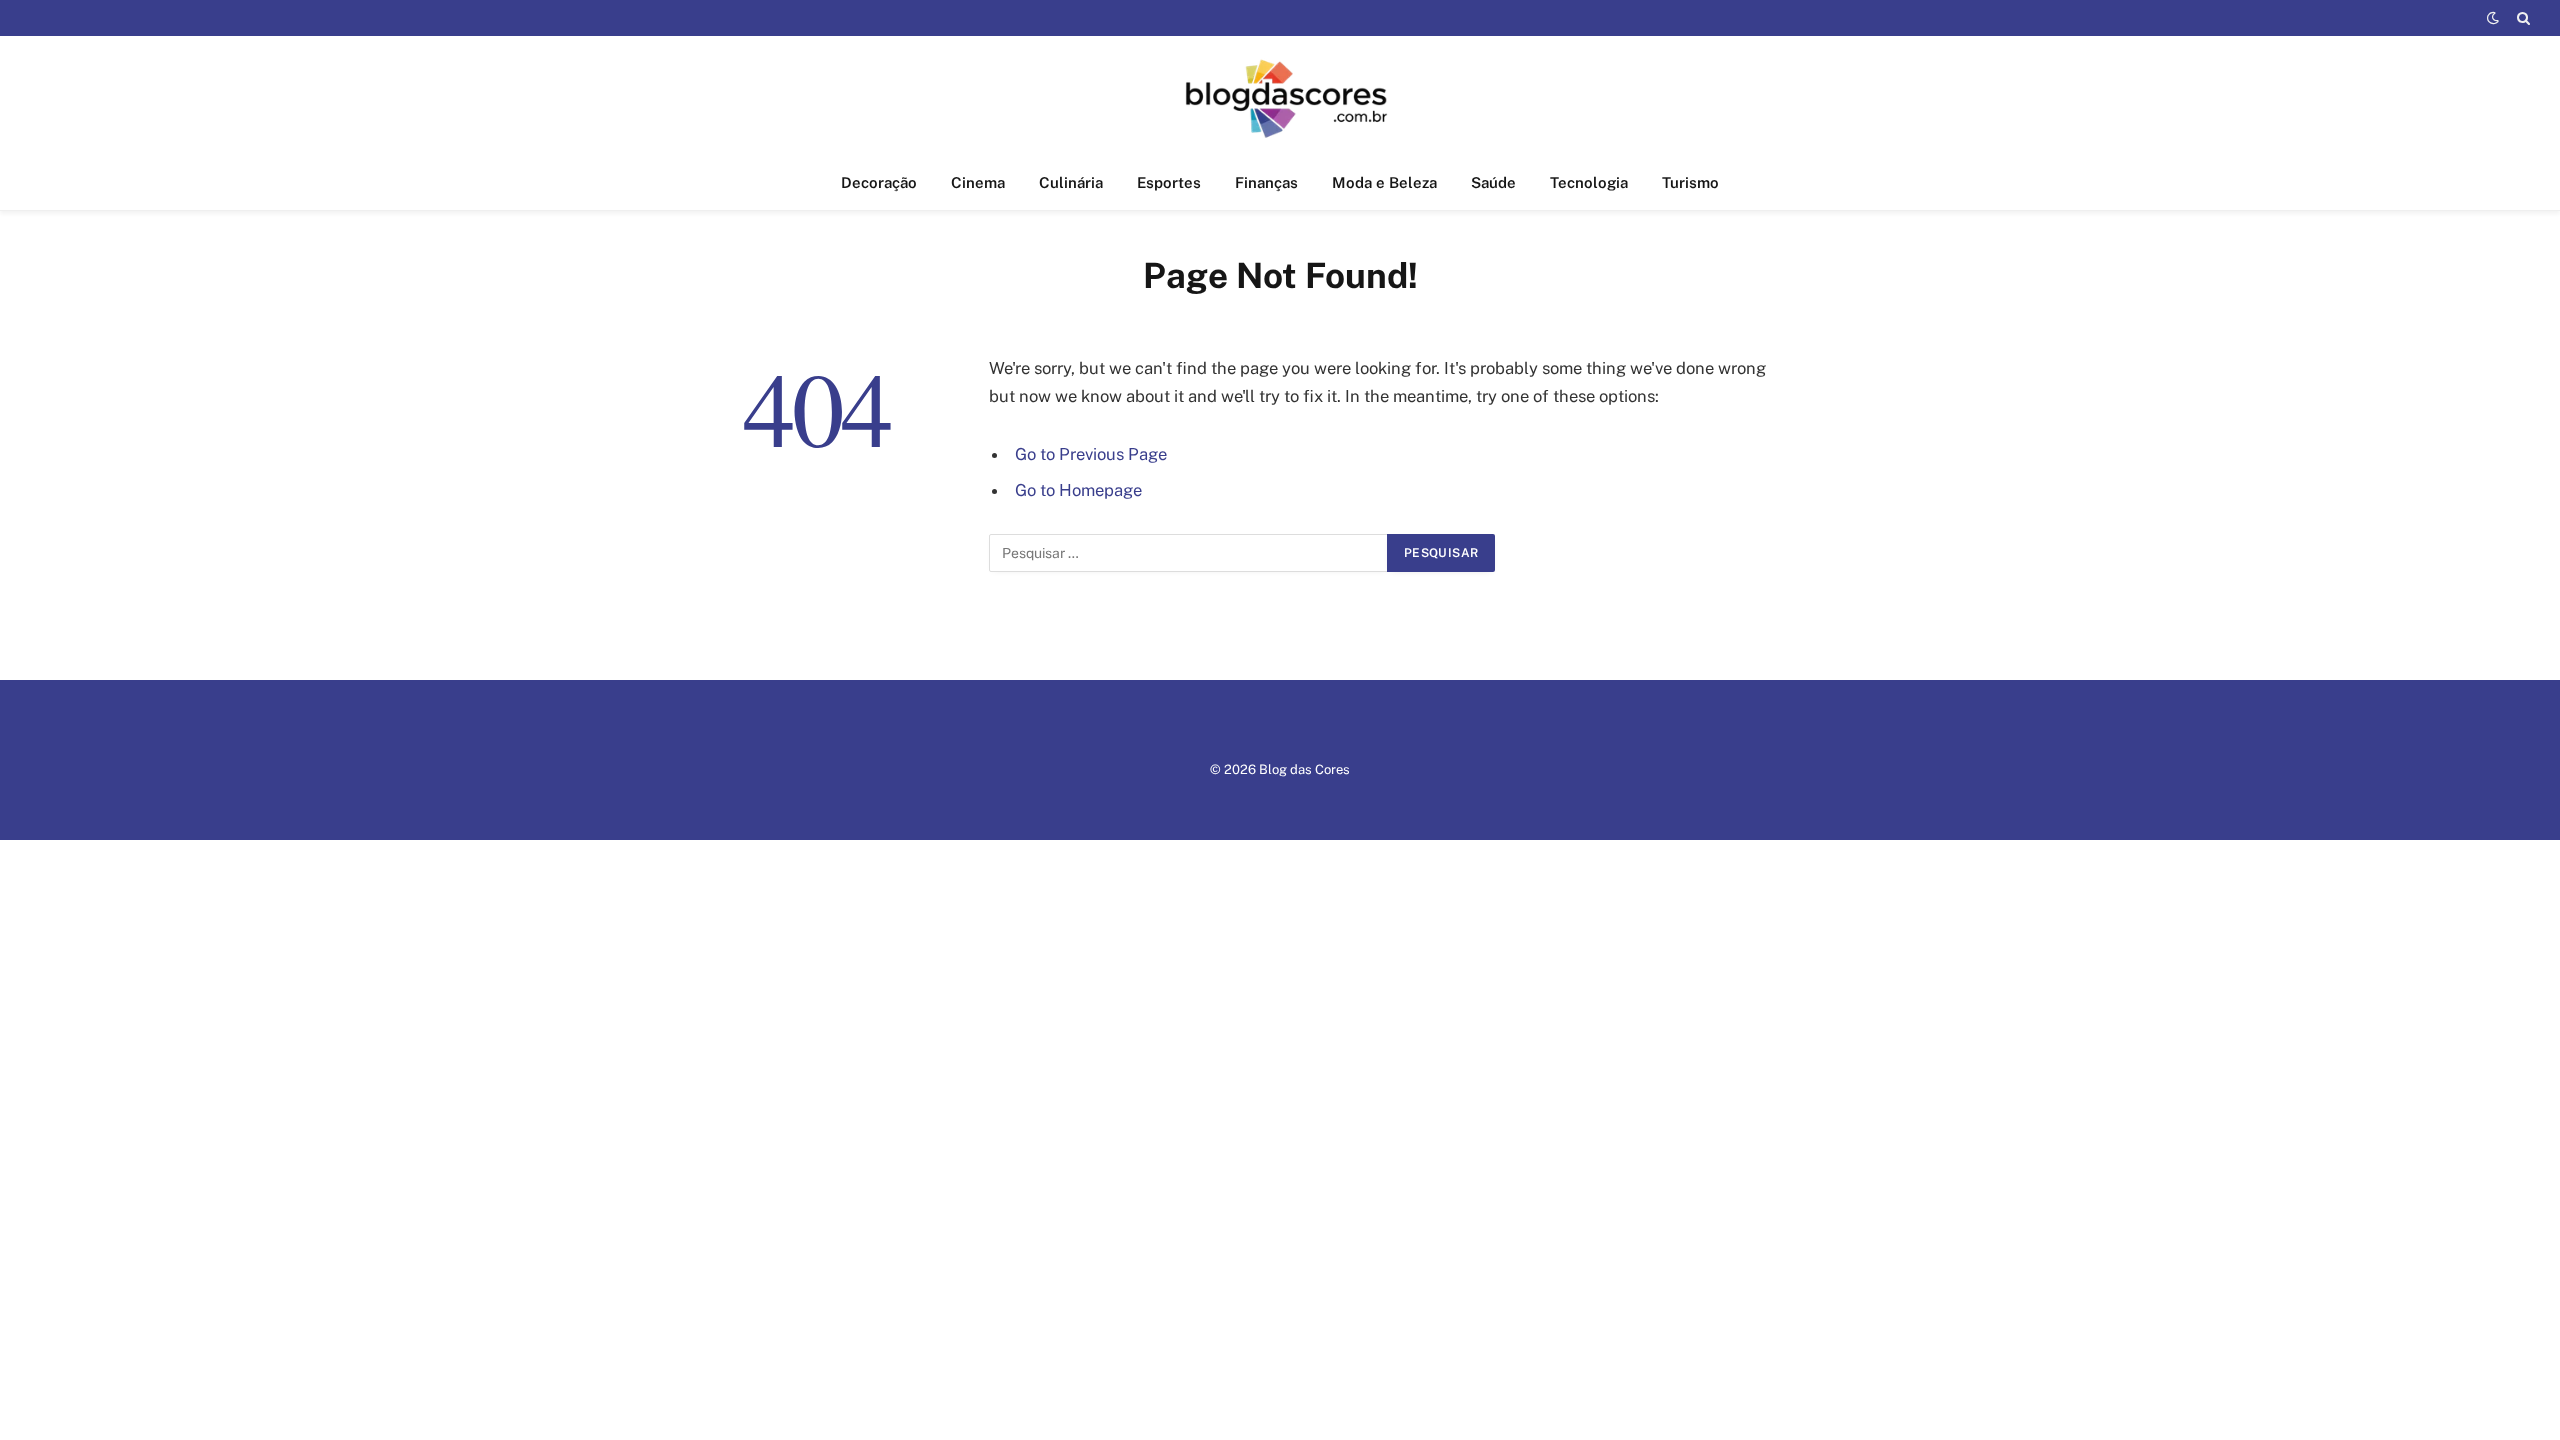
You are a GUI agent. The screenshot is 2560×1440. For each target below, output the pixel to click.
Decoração (879, 182)
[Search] (2521, 18)
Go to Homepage (1078, 490)
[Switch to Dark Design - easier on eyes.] (2493, 18)
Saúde (1493, 182)
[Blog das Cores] (1280, 96)
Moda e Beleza (1384, 182)
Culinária (1071, 182)
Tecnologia (1589, 182)
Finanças (1266, 182)
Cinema (978, 182)
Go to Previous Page (1091, 454)
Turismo (1690, 182)
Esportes (1169, 182)
